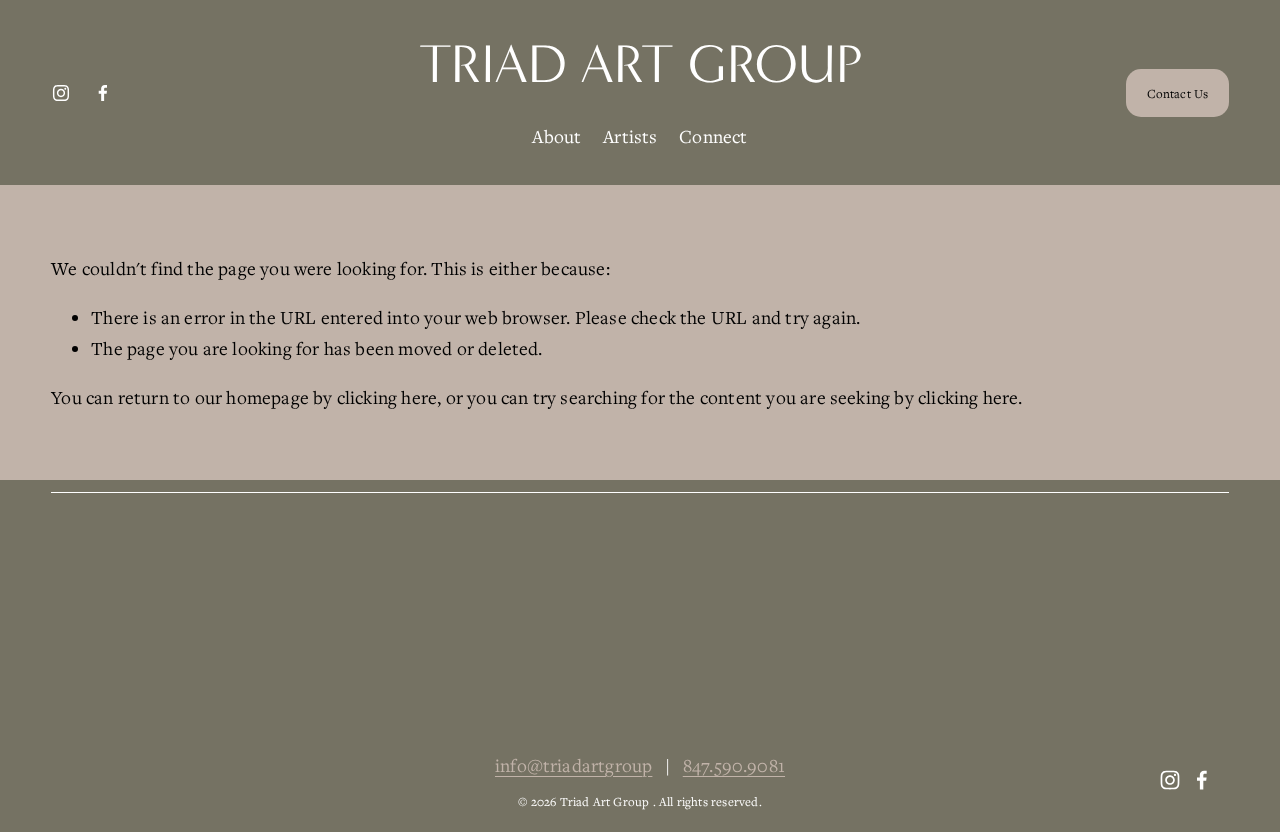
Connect (713, 136)
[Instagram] (61, 93)
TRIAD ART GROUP (640, 64)
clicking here (387, 397)
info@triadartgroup (573, 765)
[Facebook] (103, 93)
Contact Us (1177, 93)
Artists (630, 136)
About (556, 136)
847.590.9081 (734, 765)
